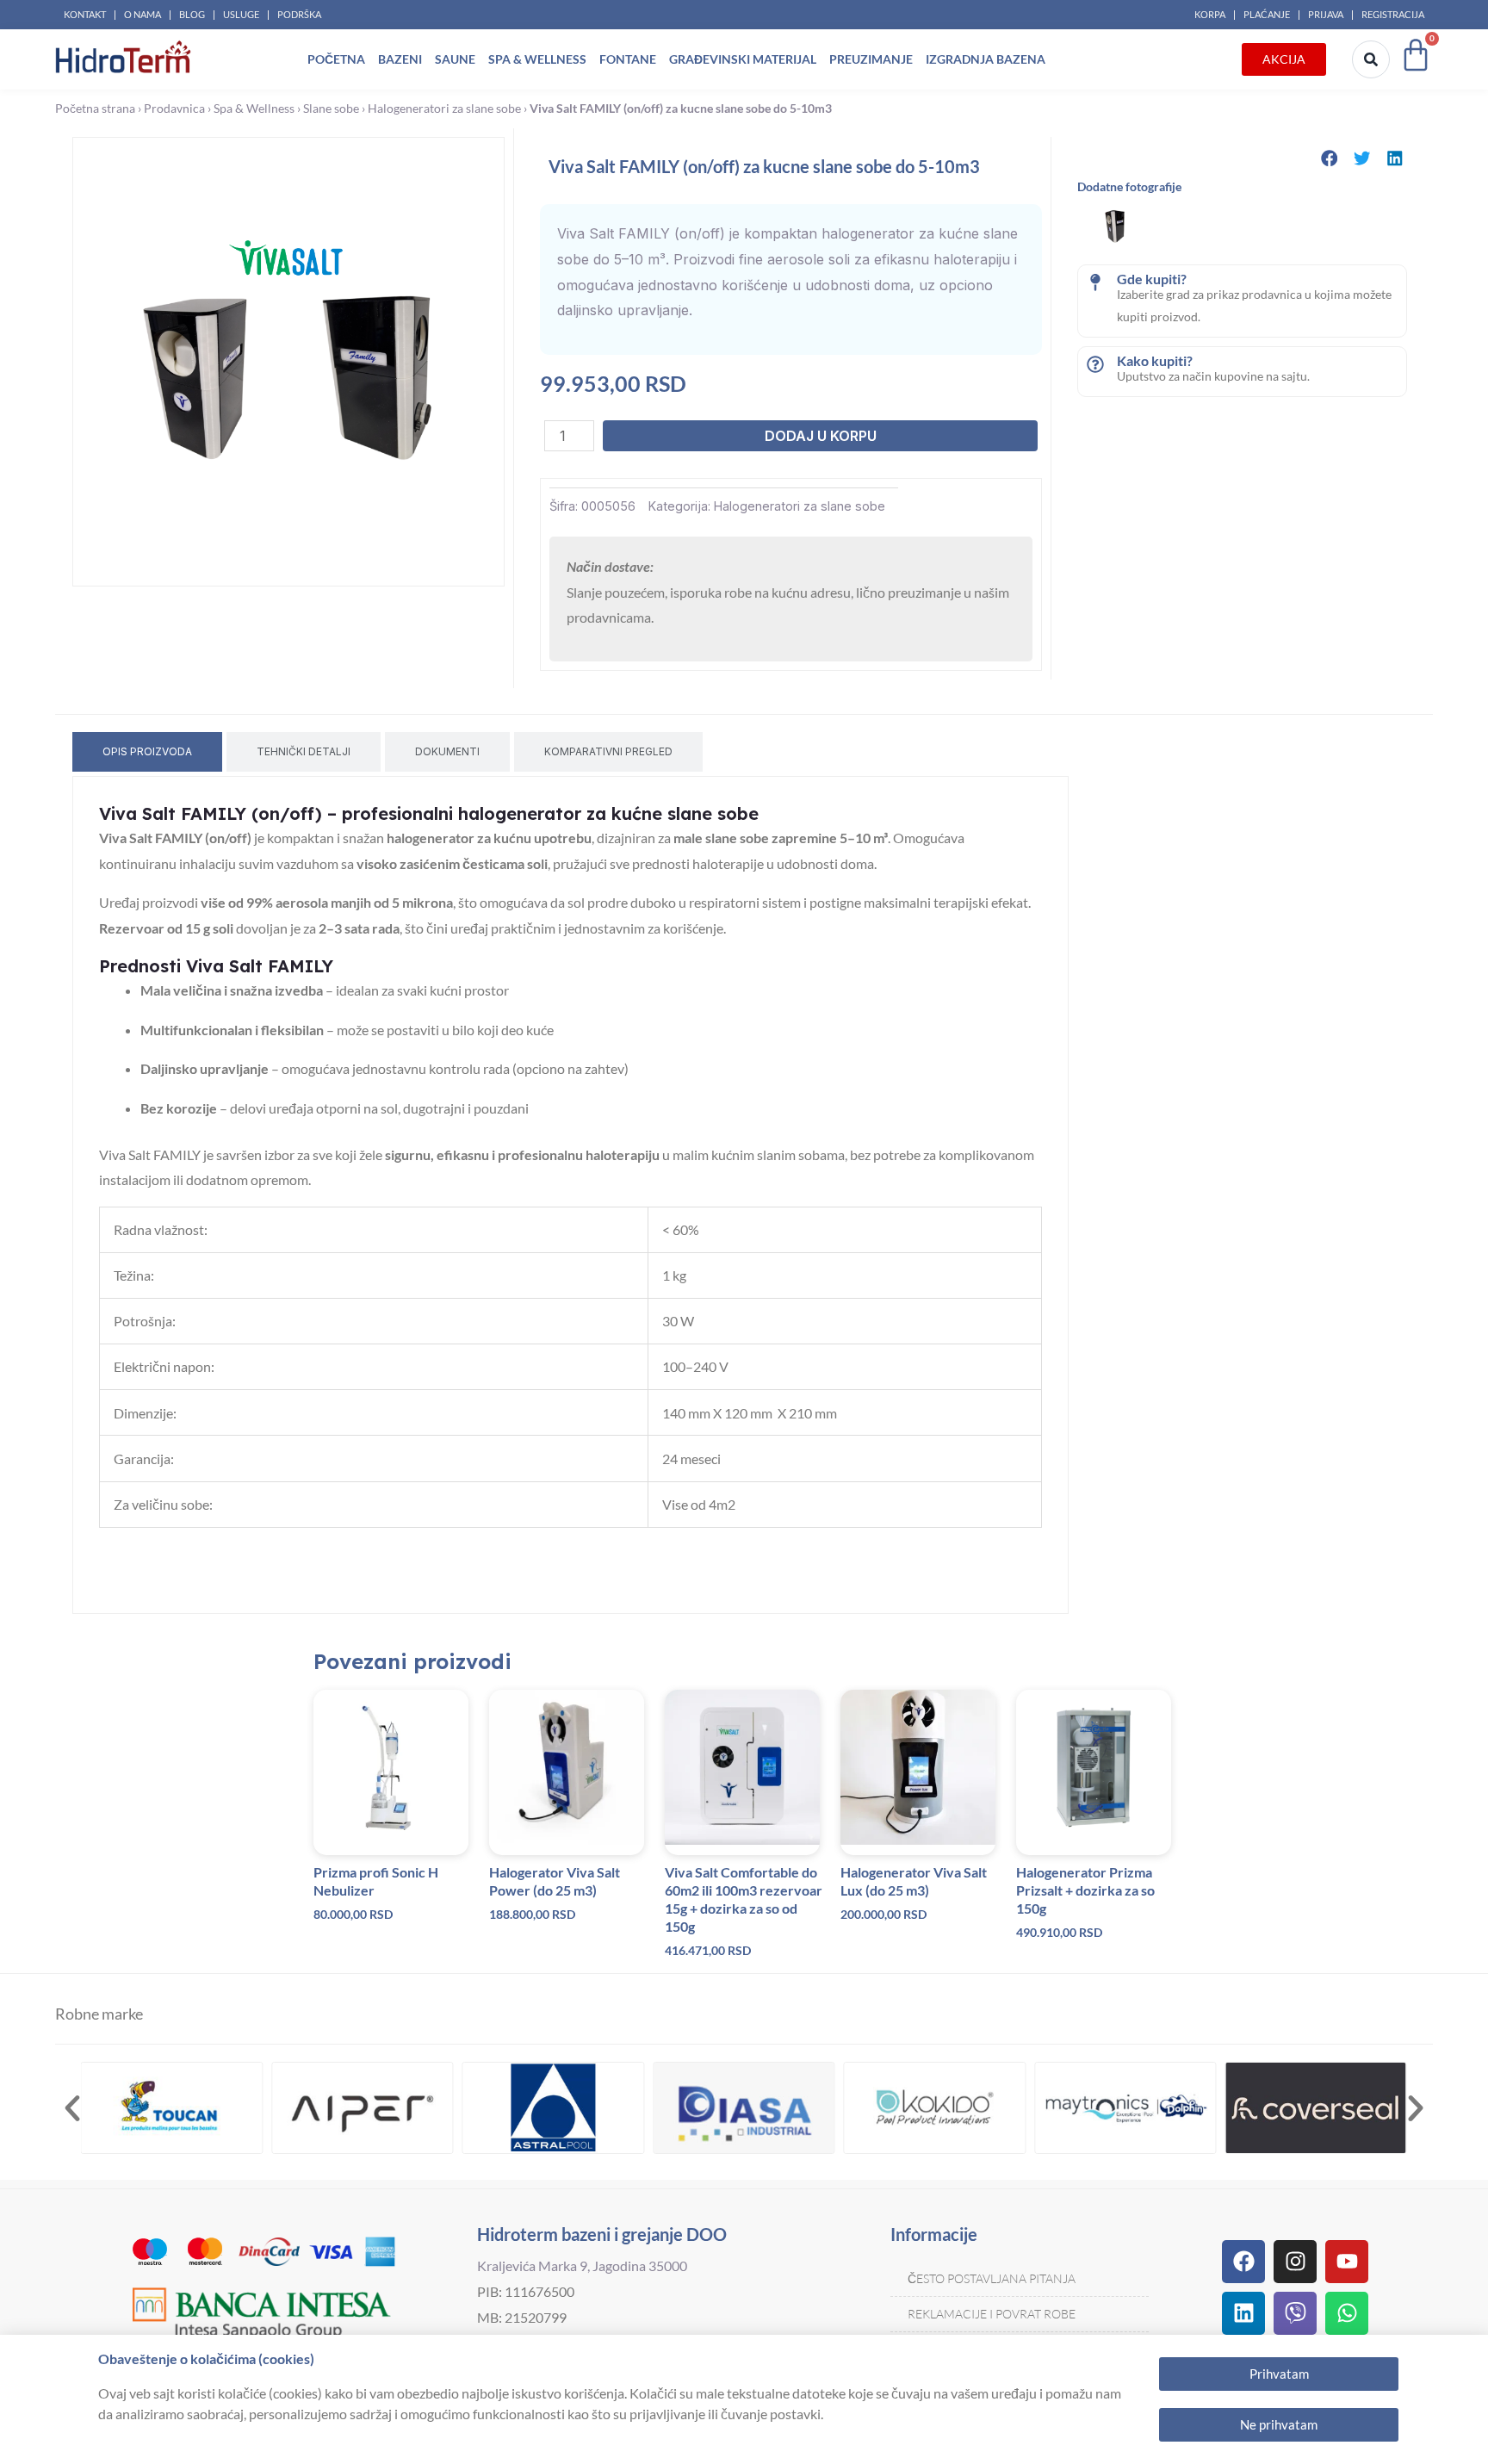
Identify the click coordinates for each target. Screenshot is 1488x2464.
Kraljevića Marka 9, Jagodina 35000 (582, 2265)
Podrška (299, 14)
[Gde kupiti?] (1095, 282)
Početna (336, 59)
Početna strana (95, 109)
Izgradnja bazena (986, 59)
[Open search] (1371, 59)
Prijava (1326, 14)
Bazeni (400, 59)
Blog (192, 14)
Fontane (628, 59)
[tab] (147, 752)
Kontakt (85, 14)
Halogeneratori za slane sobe (444, 109)
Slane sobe (331, 109)
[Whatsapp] (1347, 2313)
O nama (143, 14)
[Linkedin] (1243, 2313)
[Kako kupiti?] (1095, 364)
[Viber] (1295, 2313)
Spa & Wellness (537, 59)
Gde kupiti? (1152, 279)
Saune (455, 59)
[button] (1330, 158)
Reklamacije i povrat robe (992, 2314)
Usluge (241, 14)
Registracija (1393, 14)
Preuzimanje (871, 59)
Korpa (1210, 14)
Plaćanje (1267, 14)
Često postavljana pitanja (992, 2278)
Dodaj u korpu (821, 436)
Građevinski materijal (743, 59)
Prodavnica (174, 109)
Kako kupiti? (1155, 360)
